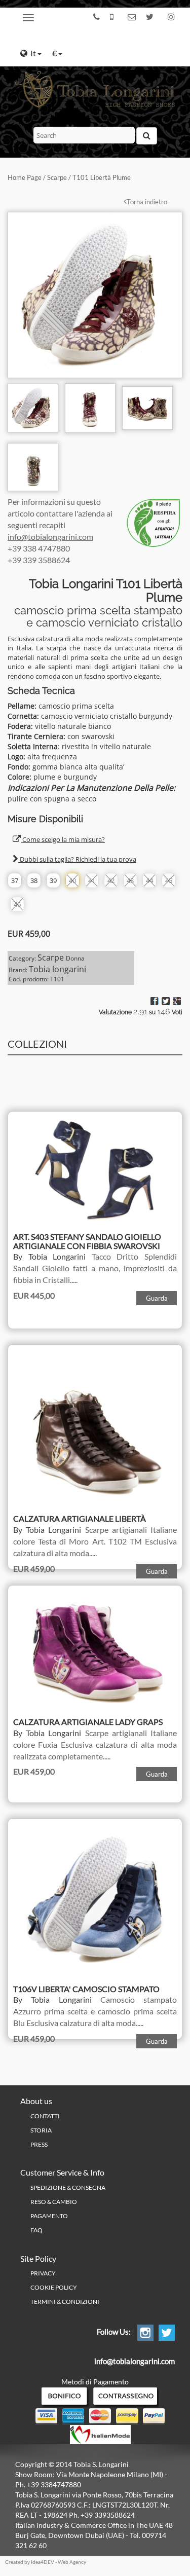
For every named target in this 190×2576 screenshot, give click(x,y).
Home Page (25, 177)
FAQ (36, 2230)
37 (15, 880)
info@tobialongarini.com (50, 537)
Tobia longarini (58, 969)
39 (53, 880)
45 (169, 880)
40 (72, 880)
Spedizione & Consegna (68, 2187)
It (34, 53)
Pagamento (49, 2216)
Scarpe (57, 177)
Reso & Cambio (54, 2202)
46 (17, 904)
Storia (41, 2130)
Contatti (45, 2116)
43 (130, 880)
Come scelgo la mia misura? (63, 839)
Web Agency (72, 2562)
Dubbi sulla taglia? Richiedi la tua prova (77, 859)
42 (111, 880)
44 (149, 880)
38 (34, 880)
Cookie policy (54, 2287)
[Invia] (147, 136)
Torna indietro (147, 202)
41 (92, 880)
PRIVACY (43, 2273)
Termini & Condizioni (65, 2302)
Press (39, 2144)
